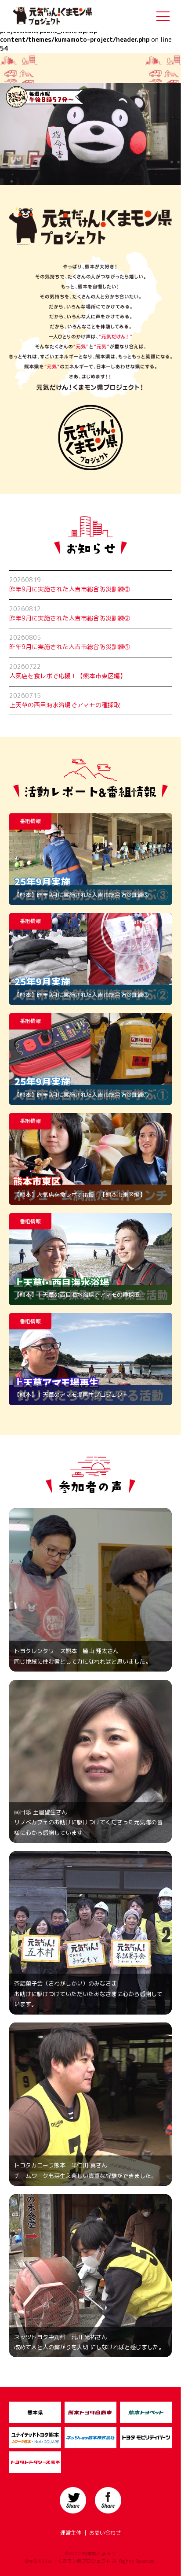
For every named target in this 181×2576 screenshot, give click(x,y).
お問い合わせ (105, 2533)
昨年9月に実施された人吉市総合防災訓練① (70, 647)
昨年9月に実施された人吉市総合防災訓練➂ (70, 589)
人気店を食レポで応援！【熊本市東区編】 (68, 676)
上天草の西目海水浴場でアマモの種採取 (65, 705)
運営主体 (71, 2533)
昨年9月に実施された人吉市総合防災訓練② (70, 618)
